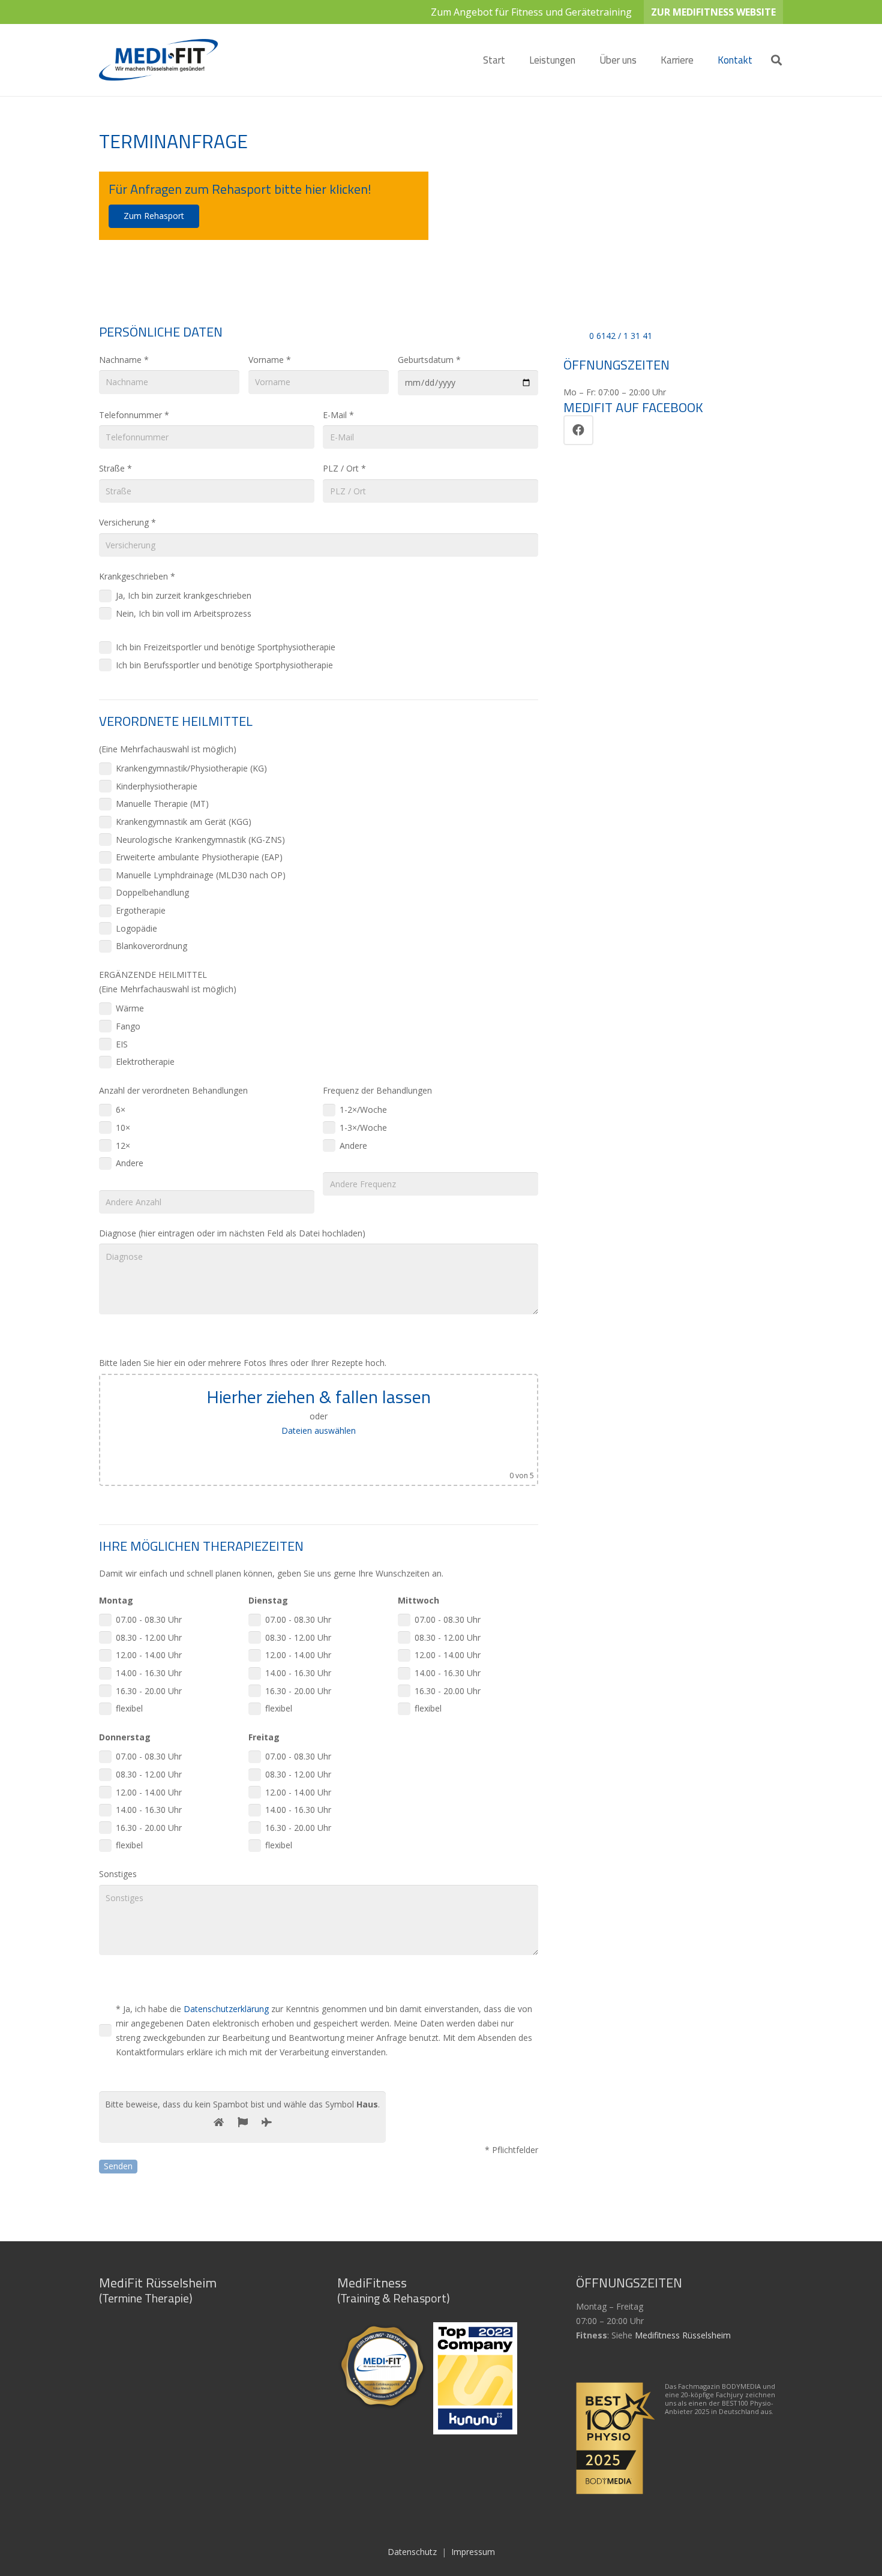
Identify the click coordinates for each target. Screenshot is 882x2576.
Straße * (115, 468)
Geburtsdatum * (429, 360)
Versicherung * (127, 522)
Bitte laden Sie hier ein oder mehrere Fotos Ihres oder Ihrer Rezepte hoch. (243, 1363)
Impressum (473, 2552)
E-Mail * (338, 415)
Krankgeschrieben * (137, 576)
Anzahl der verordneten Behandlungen (173, 1090)
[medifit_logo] (158, 60)
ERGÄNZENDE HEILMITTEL (153, 975)
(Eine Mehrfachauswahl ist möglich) (168, 749)
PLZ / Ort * (344, 468)
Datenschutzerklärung (226, 2009)
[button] (585, 60)
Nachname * (124, 360)
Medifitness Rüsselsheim (683, 2335)
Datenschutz (412, 2552)
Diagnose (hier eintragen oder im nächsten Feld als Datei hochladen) (232, 1233)
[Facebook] (578, 430)
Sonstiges (118, 1874)
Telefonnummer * (134, 415)
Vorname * (270, 360)
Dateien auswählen (319, 1430)
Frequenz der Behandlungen (377, 1090)
